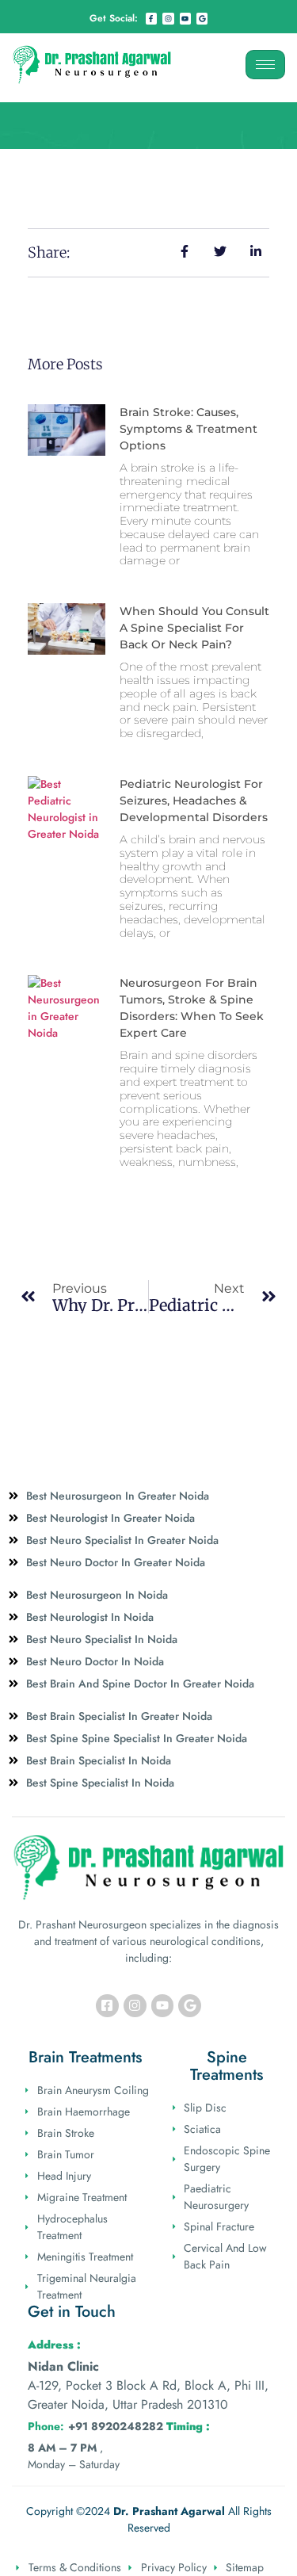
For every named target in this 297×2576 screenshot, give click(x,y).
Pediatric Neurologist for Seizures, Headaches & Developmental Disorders (194, 801)
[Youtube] (185, 18)
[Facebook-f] (151, 18)
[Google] (202, 18)
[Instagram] (168, 18)
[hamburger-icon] (265, 65)
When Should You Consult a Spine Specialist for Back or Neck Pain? (194, 628)
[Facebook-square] (107, 2006)
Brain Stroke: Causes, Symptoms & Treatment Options (188, 429)
